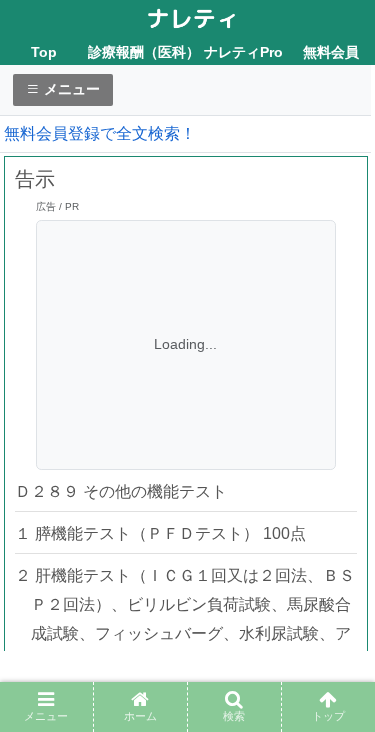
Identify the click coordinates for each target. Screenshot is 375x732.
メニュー (70, 89)
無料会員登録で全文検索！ (100, 133)
